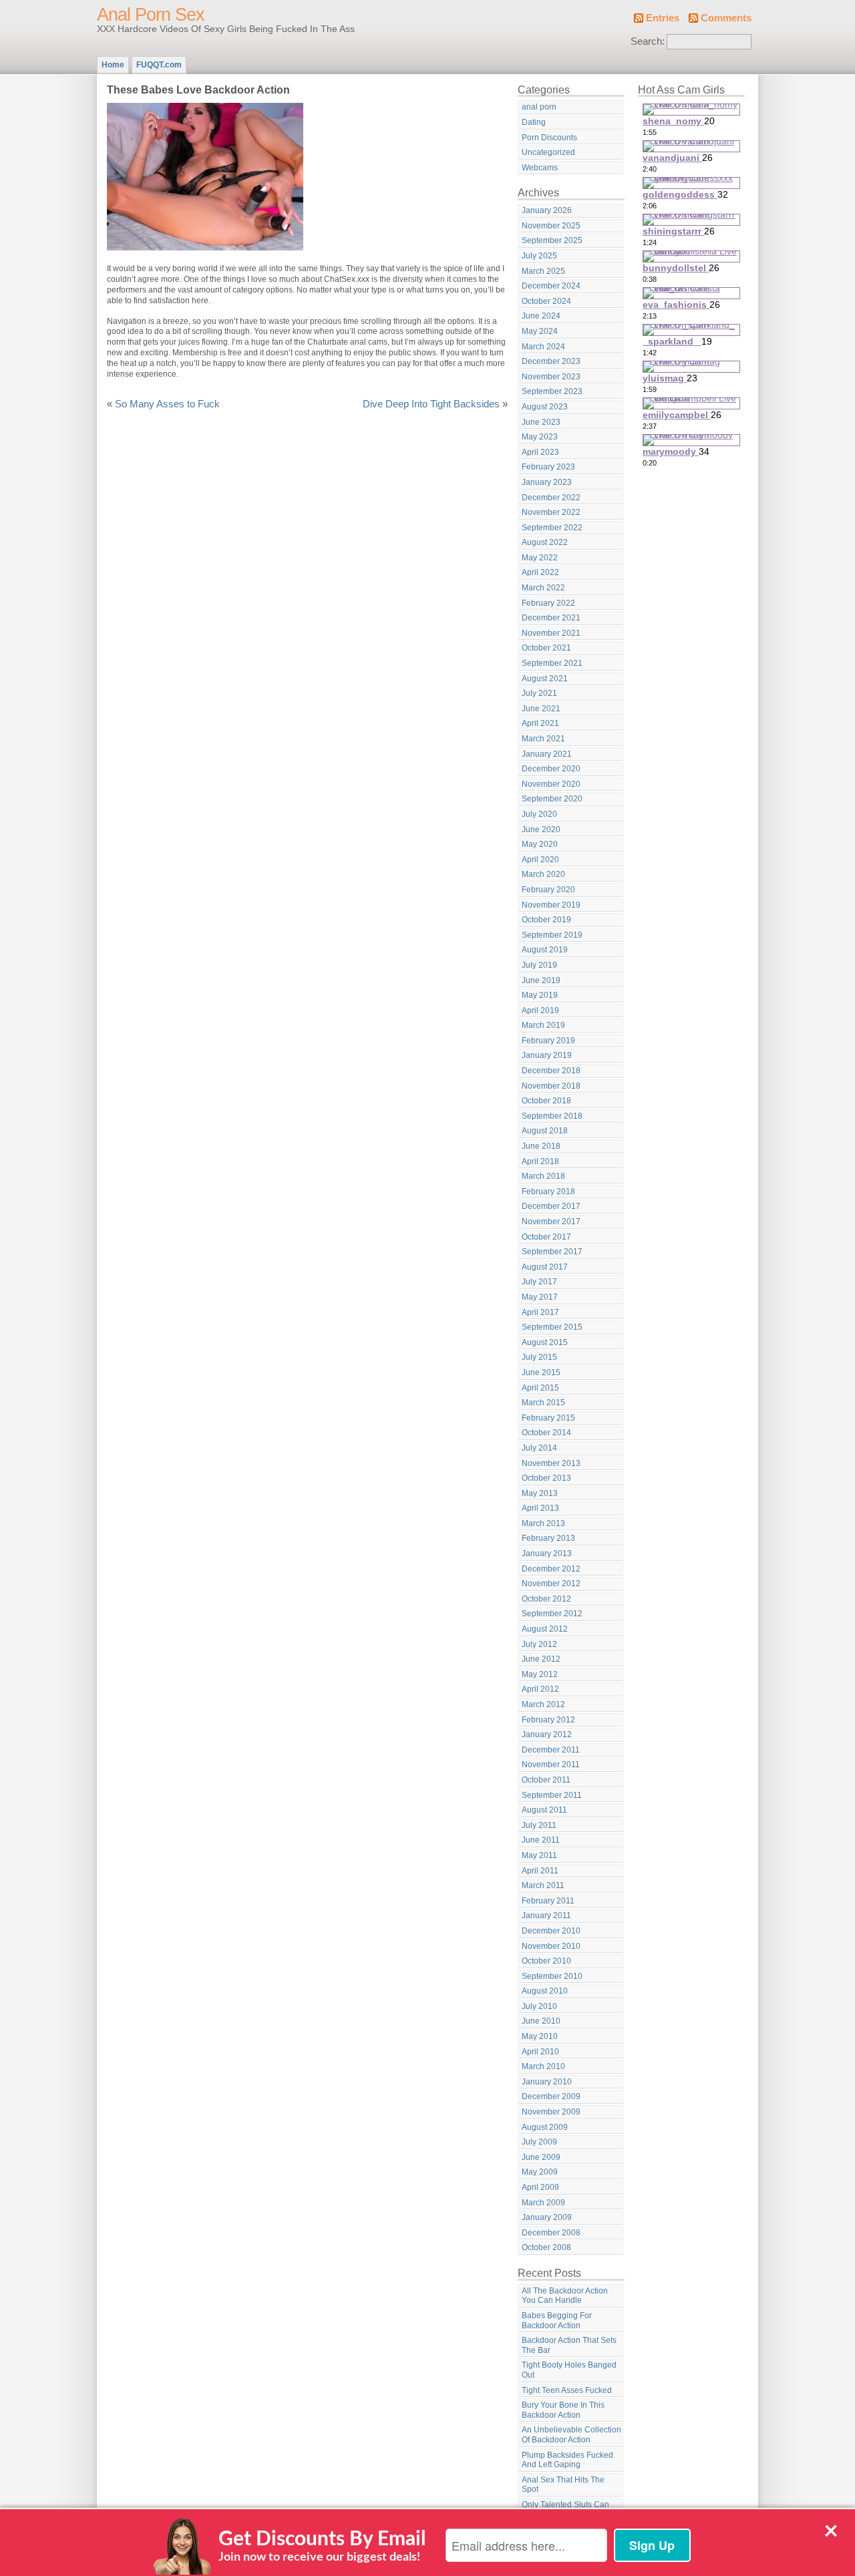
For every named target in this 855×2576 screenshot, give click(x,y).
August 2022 (545, 542)
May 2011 (539, 1855)
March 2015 (543, 1403)
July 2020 (539, 814)
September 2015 (552, 1327)
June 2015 (541, 1372)
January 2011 (546, 1915)
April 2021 (540, 723)
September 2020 (552, 799)
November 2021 (551, 633)
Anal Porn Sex (151, 15)
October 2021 (546, 648)
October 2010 (546, 1961)
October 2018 (546, 1101)
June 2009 (541, 2157)
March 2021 (543, 739)
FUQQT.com (159, 65)
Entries (663, 18)
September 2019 (552, 935)
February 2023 (548, 467)
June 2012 (541, 1659)
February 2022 (548, 603)
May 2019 (540, 995)
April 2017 (540, 1312)
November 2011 (551, 1765)
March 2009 (543, 2203)
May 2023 (540, 437)
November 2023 (551, 377)
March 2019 (543, 1025)
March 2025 (543, 271)
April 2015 (540, 1388)
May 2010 (540, 2036)
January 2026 (547, 210)
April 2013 (540, 1508)
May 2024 (540, 331)
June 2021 (541, 709)
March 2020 (543, 874)
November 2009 (551, 2112)
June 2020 (541, 830)
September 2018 (552, 1116)
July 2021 (539, 693)
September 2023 (552, 391)
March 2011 (543, 1885)
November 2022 (551, 512)
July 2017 (539, 1282)
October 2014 (546, 1433)
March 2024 (543, 347)
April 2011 (540, 1871)
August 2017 (545, 1267)
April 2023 (540, 452)
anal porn (539, 107)
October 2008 (546, 2247)
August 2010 (545, 1991)
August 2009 (545, 2127)
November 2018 (551, 1086)
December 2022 (551, 498)
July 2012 (539, 1644)
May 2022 (540, 558)
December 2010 (551, 1931)
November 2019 (551, 905)
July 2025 (539, 256)
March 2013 (543, 1523)
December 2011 (551, 1750)
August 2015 (545, 1342)
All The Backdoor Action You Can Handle (565, 2296)
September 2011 (552, 1795)
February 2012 (548, 1720)
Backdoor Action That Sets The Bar (569, 2345)
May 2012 (540, 1674)
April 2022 (540, 572)
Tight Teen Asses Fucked (567, 2390)
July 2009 (539, 2142)
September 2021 (552, 663)
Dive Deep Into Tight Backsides (431, 404)
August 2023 (545, 407)
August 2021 (545, 679)
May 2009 (540, 2172)
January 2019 (547, 1055)
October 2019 (546, 920)
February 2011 (548, 1901)
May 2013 (540, 1493)
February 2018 (548, 1191)
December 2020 (551, 769)
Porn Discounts (549, 138)
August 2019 (545, 950)
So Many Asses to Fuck (167, 404)
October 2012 (546, 1599)
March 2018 (543, 1176)
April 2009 (540, 2187)
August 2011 (544, 1810)
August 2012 (545, 1629)
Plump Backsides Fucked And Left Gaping (567, 2460)
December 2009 (551, 2096)
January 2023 (547, 482)
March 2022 (543, 588)
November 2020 (551, 784)
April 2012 (540, 1689)
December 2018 (551, 1071)
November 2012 (551, 1584)
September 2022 (552, 528)
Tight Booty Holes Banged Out (569, 2370)
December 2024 (551, 286)
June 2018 (541, 1146)
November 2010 (551, 1946)
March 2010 (543, 2066)
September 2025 (552, 240)
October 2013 (546, 1478)
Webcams (540, 168)
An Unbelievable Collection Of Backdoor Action (571, 2435)
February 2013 (548, 1538)
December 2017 (551, 1206)
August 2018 (545, 1131)
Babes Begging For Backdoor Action (557, 2321)
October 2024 (546, 301)
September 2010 (552, 1976)
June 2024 (541, 316)
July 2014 (539, 1448)
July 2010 (539, 2006)
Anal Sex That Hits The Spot (563, 2485)
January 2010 (547, 2082)
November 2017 (551, 1222)
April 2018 (540, 1161)
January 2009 (547, 2217)
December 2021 (551, 618)
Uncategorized (548, 152)
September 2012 (552, 1614)
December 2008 (551, 2233)
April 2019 (540, 1010)
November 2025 (551, 226)
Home (113, 65)
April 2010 (540, 2052)
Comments (726, 18)
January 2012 (547, 1734)
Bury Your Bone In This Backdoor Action (563, 2410)
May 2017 (540, 1297)
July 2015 (539, 1357)
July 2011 (539, 1825)
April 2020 (540, 860)
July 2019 (539, 965)
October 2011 (546, 1780)
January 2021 (547, 754)
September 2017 (552, 1252)
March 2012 (543, 1704)
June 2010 (541, 2021)
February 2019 (548, 1041)
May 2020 (540, 844)
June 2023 (541, 422)
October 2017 (546, 1237)
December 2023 (551, 361)
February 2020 (548, 890)
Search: (648, 41)
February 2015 (548, 1418)
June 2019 (541, 980)
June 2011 (541, 1840)
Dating (534, 122)
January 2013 (547, 1553)
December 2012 (551, 1569)
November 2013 (551, 1463)
